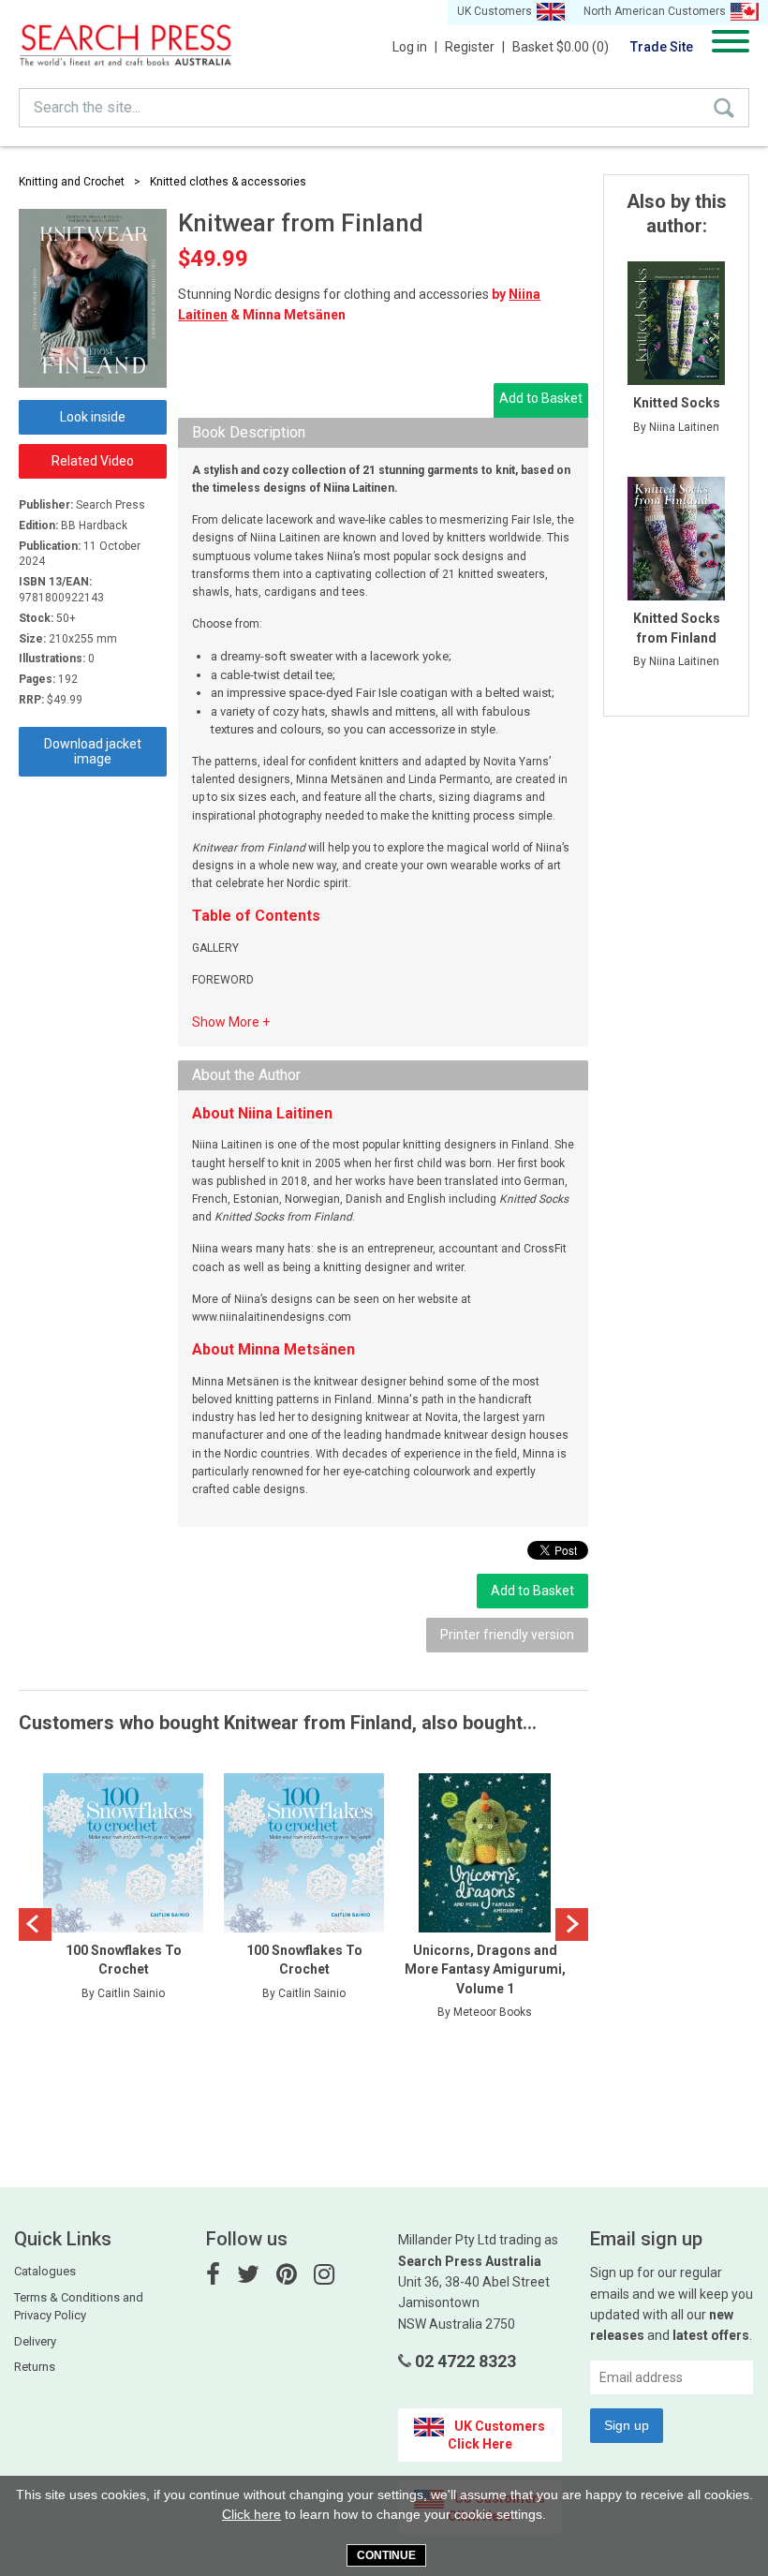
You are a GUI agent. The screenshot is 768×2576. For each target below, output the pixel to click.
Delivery (35, 2341)
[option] (123, 1901)
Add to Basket (541, 398)
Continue (386, 2555)
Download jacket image (93, 751)
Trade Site (662, 47)
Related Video (93, 461)
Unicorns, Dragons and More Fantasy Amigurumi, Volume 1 (485, 1969)
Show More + (231, 1022)
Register (475, 47)
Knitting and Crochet (72, 182)
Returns (35, 2367)
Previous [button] (35, 1925)
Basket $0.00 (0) (561, 47)
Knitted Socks (677, 403)
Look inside (93, 417)
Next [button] (572, 1925)
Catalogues (45, 2271)
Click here (251, 2514)
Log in (415, 47)
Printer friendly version (507, 1635)
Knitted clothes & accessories (228, 182)
